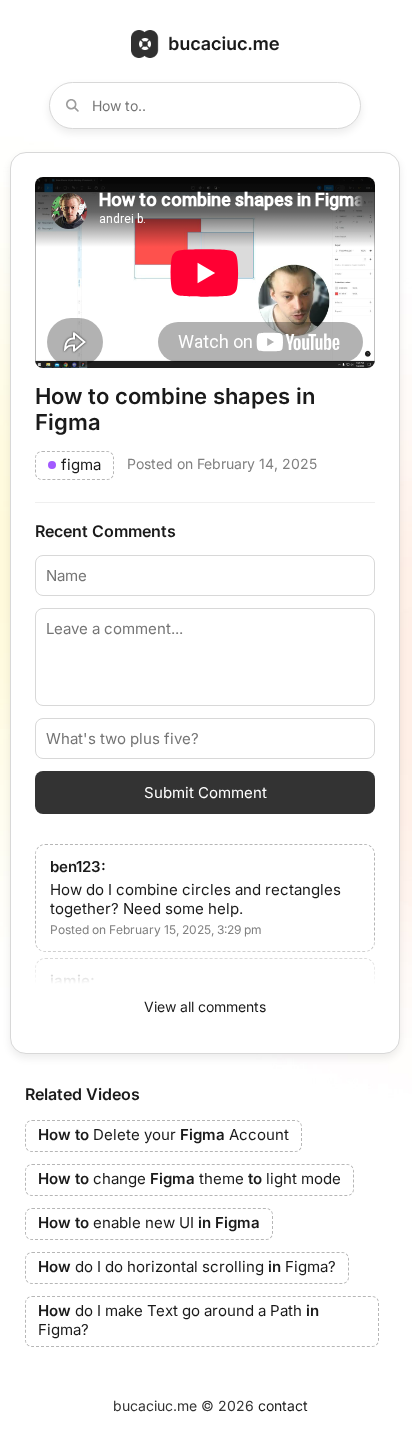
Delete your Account (163, 1134)
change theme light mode (189, 1178)
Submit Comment (205, 792)
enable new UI (149, 1222)
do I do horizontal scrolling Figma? (187, 1266)
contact (283, 1405)
